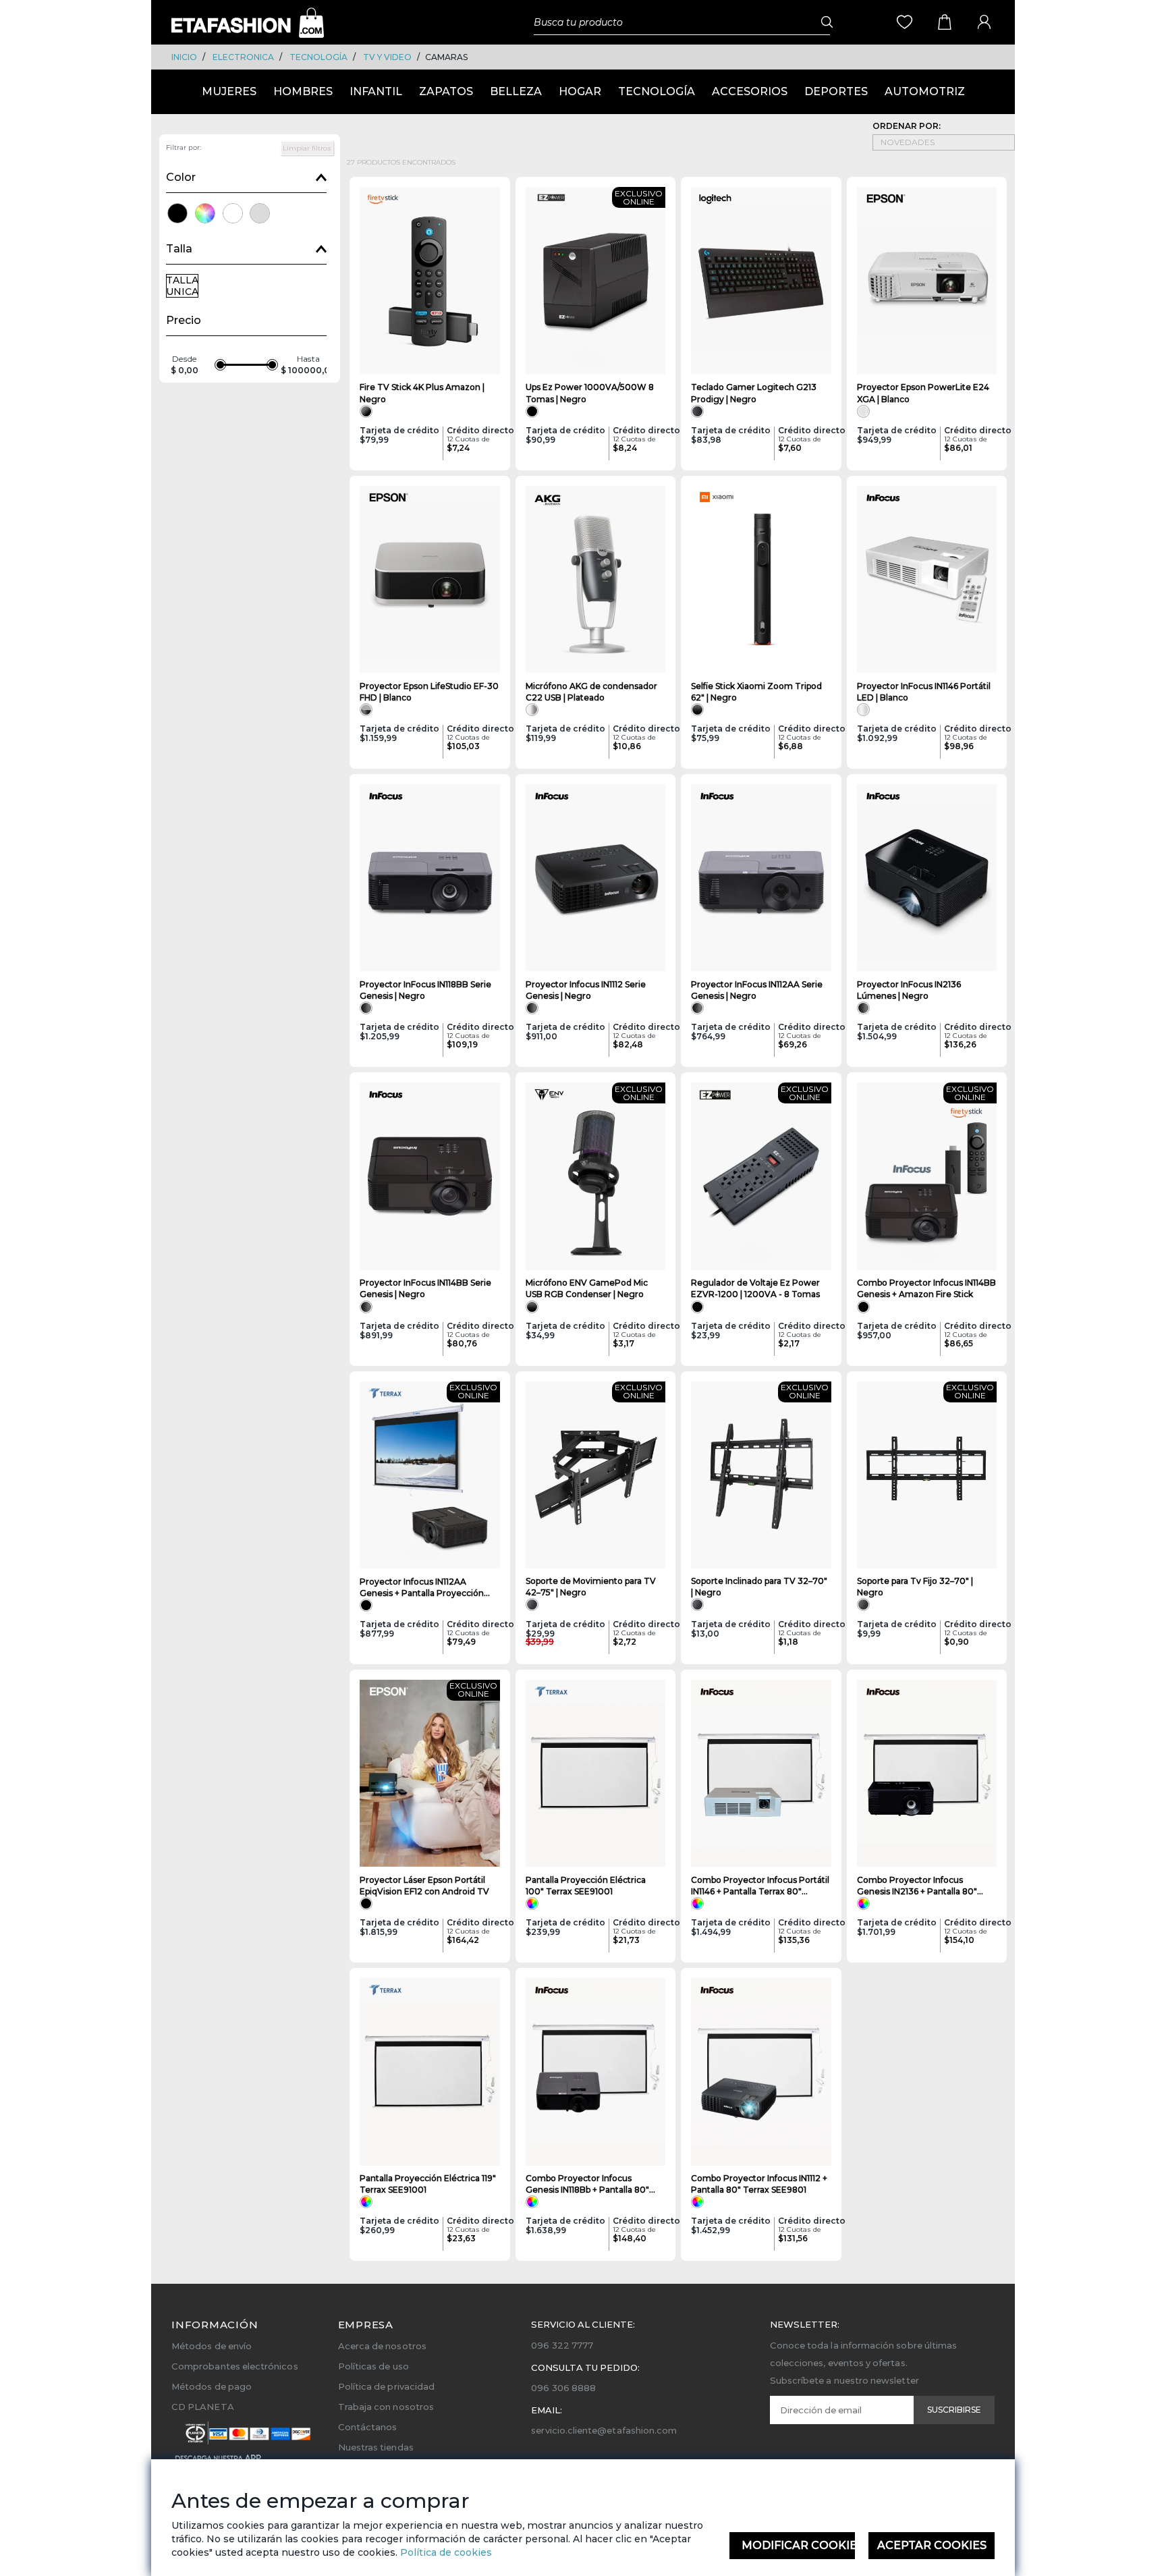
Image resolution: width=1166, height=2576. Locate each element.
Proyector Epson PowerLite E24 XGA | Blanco (923, 393)
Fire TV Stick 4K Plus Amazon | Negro (422, 393)
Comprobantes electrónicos (235, 2366)
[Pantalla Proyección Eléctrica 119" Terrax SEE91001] (430, 2072)
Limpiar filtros (307, 148)
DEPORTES (836, 91)
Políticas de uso (373, 2366)
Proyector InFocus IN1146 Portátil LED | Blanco (924, 692)
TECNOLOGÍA (318, 57)
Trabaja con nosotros (386, 2407)
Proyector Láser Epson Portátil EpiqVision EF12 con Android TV (424, 1886)
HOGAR (580, 91)
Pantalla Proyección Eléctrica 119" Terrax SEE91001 (428, 2184)
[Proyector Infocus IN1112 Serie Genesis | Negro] (596, 878)
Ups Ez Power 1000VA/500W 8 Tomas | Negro (590, 393)
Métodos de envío (212, 2346)
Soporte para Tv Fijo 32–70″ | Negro (915, 1587)
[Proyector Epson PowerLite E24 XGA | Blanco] (927, 281)
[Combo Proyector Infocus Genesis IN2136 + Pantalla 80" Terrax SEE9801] (927, 1774)
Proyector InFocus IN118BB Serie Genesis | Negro (425, 990)
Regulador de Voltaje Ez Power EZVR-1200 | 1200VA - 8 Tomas (755, 1288)
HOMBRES (303, 91)
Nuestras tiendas (376, 2447)
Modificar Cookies (799, 2545)
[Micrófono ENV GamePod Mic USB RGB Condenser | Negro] (596, 1176)
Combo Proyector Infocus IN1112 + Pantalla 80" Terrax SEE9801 (759, 2184)
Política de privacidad (386, 2386)
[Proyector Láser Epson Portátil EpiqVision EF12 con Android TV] (430, 1774)
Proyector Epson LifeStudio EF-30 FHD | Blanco (429, 692)
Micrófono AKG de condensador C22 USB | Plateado (591, 692)
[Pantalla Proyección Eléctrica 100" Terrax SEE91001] (596, 1774)
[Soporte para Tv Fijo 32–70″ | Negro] (927, 1475)
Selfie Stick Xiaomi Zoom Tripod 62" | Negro (756, 692)
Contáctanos (368, 2427)
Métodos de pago (212, 2386)
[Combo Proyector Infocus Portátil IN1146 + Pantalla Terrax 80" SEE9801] (761, 1774)
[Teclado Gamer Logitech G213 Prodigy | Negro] (761, 281)
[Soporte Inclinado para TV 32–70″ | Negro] (761, 1475)
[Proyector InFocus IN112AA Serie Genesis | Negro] (761, 878)
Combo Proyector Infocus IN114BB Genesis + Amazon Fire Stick (926, 1288)
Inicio (184, 57)
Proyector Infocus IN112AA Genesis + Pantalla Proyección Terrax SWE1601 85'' (422, 1588)
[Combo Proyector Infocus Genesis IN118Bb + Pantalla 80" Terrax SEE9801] (596, 2072)
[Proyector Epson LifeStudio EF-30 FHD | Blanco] (430, 580)
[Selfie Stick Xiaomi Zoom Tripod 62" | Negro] (761, 580)
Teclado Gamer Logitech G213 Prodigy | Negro (754, 393)
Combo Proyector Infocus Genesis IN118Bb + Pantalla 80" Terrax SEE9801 (587, 2184)
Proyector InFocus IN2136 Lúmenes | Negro (909, 990)
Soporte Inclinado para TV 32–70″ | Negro (759, 1587)
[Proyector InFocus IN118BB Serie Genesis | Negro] (430, 878)
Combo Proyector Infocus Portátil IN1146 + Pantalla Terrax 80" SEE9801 (760, 1886)
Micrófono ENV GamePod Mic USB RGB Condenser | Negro (587, 1288)
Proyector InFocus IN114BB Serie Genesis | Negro (425, 1288)
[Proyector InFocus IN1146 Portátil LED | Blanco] (927, 580)
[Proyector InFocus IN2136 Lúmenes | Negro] (927, 878)
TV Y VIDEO (387, 57)
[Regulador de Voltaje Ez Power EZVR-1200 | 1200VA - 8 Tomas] (761, 1176)
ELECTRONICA (243, 57)
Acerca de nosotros (382, 2346)
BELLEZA (516, 91)
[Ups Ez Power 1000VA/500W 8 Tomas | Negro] (596, 281)
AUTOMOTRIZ (925, 91)
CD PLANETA (203, 2407)
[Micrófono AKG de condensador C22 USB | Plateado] (596, 580)
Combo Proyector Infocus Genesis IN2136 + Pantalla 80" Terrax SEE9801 (917, 1886)
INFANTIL (376, 91)
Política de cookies (445, 2552)
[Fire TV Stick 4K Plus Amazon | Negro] (430, 281)
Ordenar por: (907, 126)
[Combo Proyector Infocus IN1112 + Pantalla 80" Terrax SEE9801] (761, 2072)
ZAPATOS (446, 91)
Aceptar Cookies (932, 2545)
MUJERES (229, 91)
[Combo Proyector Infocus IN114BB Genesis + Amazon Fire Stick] (927, 1176)
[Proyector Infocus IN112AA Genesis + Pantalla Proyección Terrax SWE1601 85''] (430, 1475)
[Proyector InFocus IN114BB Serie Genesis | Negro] (430, 1176)
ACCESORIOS (750, 91)
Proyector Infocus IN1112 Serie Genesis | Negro (586, 990)
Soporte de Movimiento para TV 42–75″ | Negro (591, 1587)
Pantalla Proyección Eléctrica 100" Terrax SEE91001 (586, 1886)
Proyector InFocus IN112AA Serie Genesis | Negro (757, 990)
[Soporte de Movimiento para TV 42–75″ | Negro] (596, 1475)
